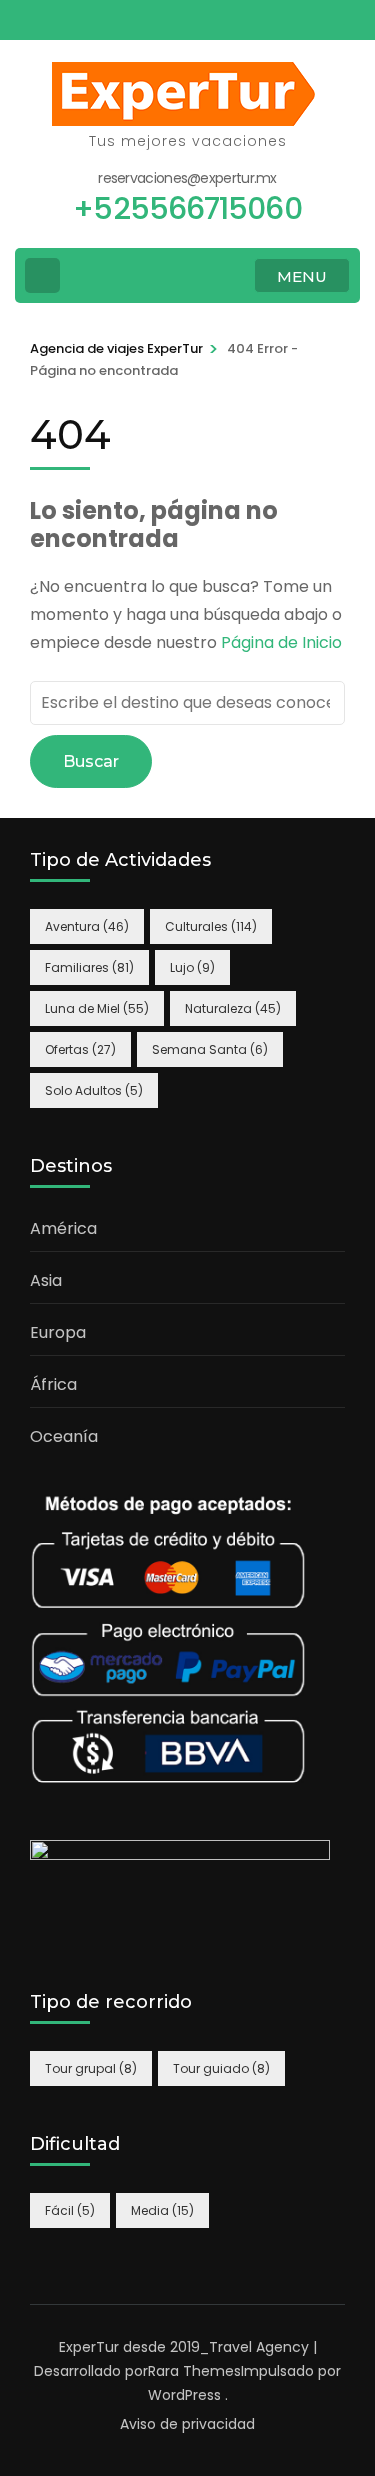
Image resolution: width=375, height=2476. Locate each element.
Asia (46, 1280)
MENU (302, 276)
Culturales (211, 926)
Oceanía (64, 1436)
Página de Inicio (281, 642)
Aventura (87, 926)
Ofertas (80, 1049)
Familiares (89, 967)
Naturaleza (233, 1008)
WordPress (184, 2395)
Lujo (192, 967)
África (53, 1384)
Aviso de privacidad (187, 2424)
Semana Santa (210, 1049)
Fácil (70, 2210)
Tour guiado (221, 2068)
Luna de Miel (97, 1008)
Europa (58, 1332)
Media (162, 2210)
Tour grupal (91, 2068)
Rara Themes (194, 2371)
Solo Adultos (94, 1090)
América (63, 1228)
